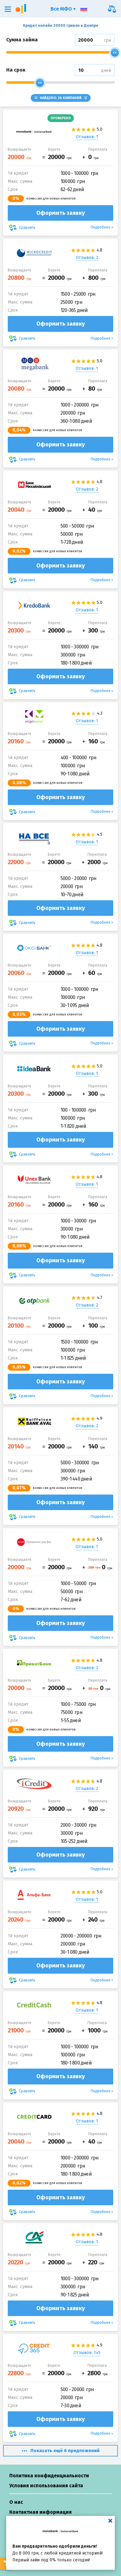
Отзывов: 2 (87, 258)
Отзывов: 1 (87, 137)
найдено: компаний (61, 98)
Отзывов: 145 (87, 2353)
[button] (8, 9)
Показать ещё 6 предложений (65, 2451)
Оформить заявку (60, 213)
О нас (16, 2502)
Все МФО (62, 9)
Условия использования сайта (46, 2486)
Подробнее (101, 227)
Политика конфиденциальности (49, 2476)
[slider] (115, 53)
